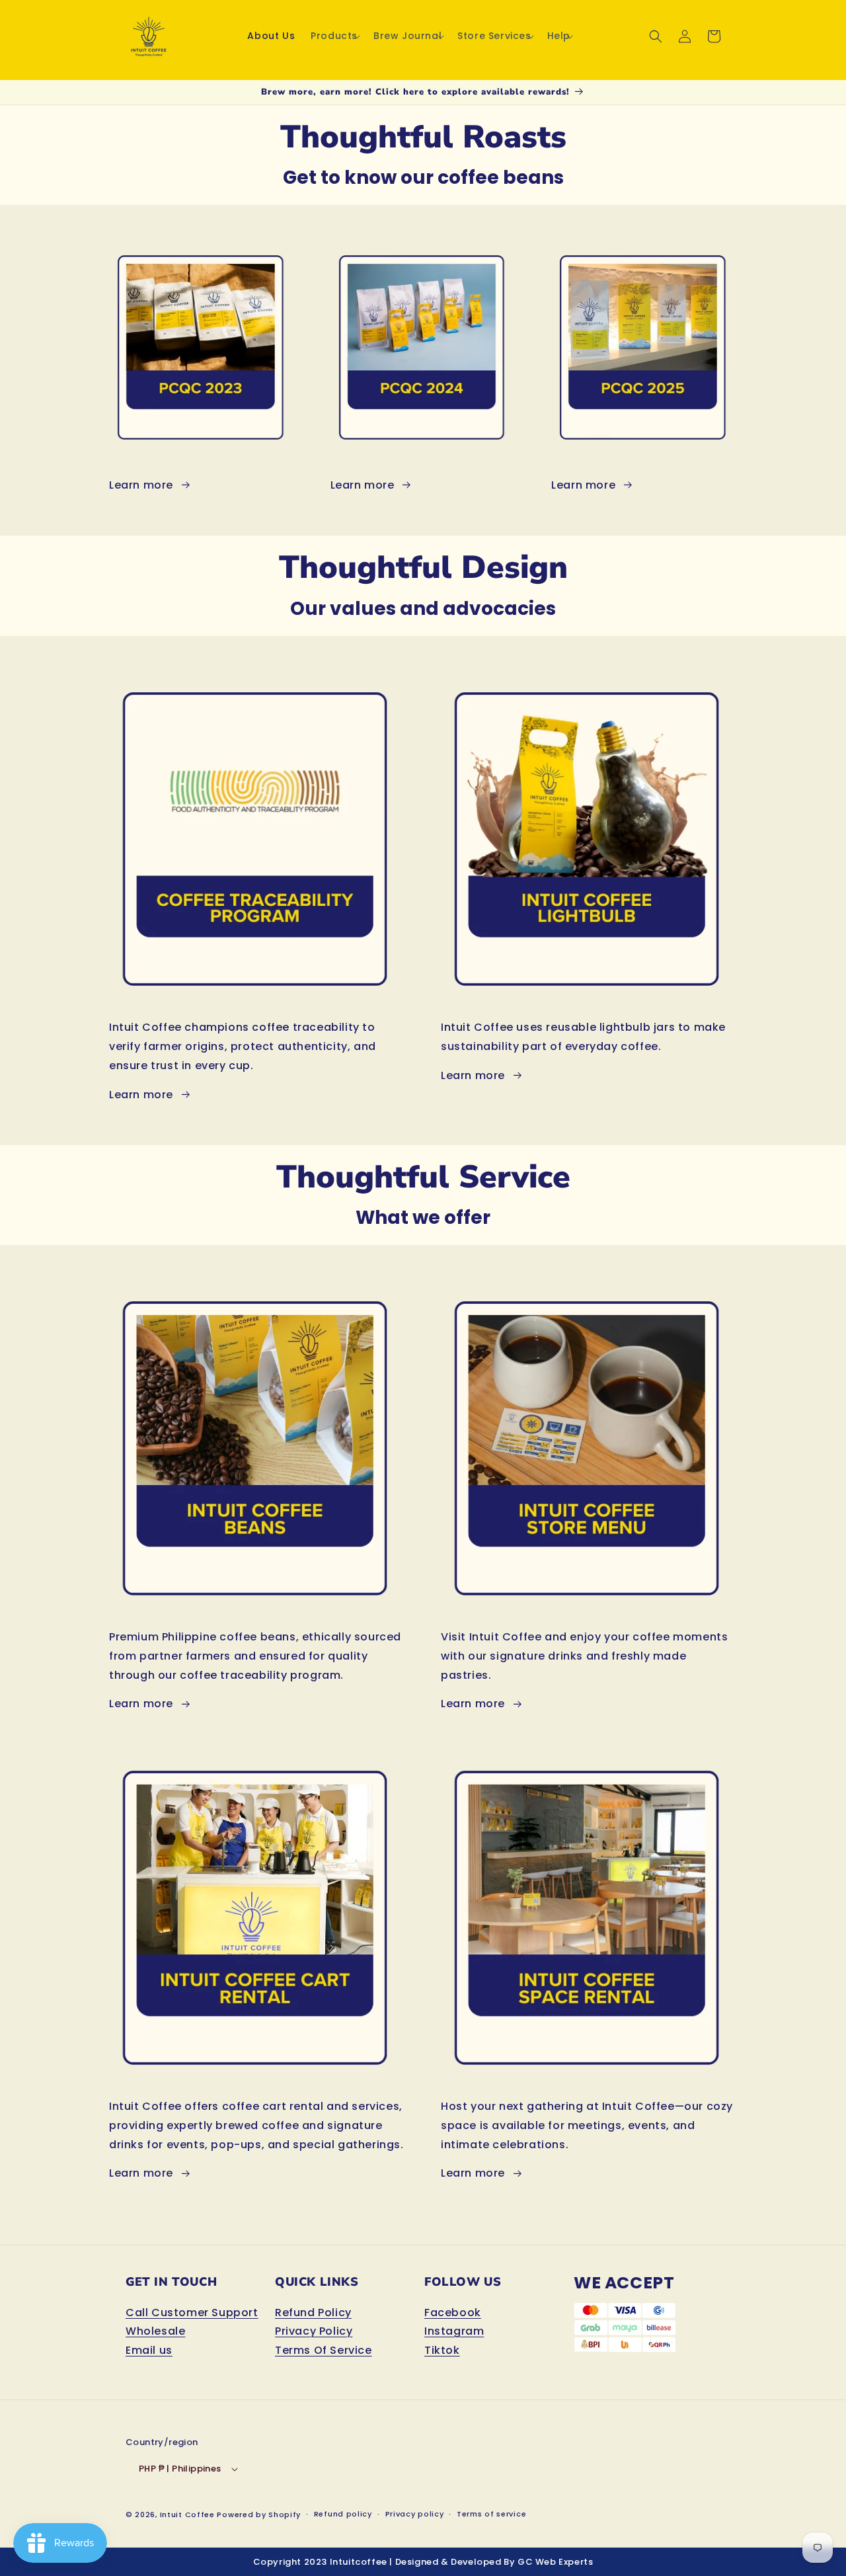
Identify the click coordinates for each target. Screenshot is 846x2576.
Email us (149, 2350)
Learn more (141, 485)
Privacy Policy (314, 2331)
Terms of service (491, 2514)
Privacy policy (415, 2514)
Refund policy (343, 2514)
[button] (334, 36)
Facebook (453, 2313)
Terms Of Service (324, 2350)
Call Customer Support (192, 2313)
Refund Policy (313, 2313)
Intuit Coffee (187, 2515)
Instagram (454, 2331)
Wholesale (155, 2331)
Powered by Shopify (259, 2515)
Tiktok (442, 2350)
